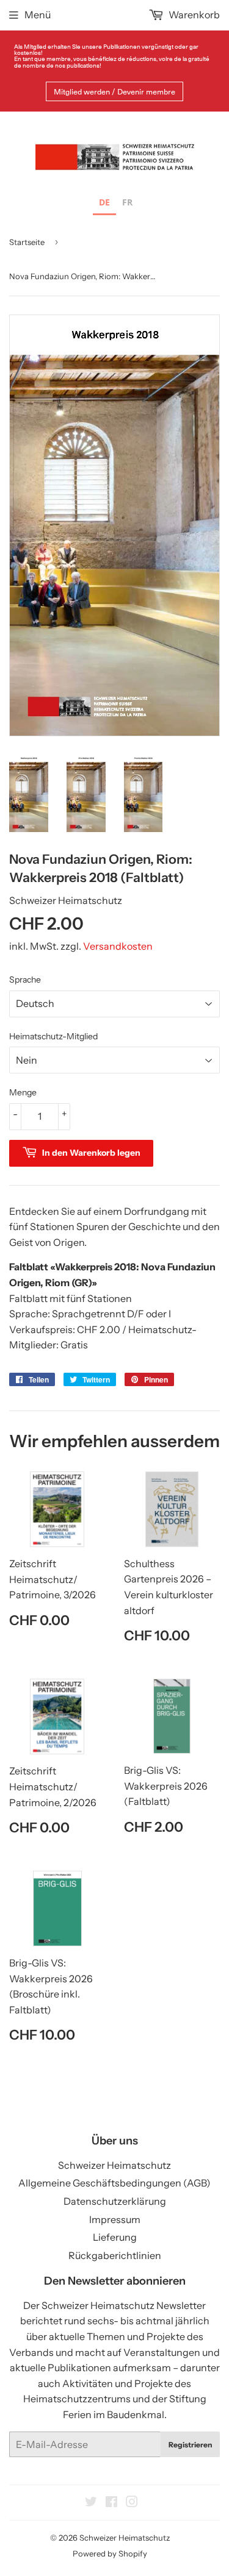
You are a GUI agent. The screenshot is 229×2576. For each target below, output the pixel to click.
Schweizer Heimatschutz (114, 2165)
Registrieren (190, 2445)
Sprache (25, 980)
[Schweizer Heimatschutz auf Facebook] (111, 2503)
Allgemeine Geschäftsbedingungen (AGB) (114, 2183)
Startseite (27, 242)
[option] (127, 204)
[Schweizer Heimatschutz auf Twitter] (91, 2503)
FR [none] (127, 202)
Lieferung (115, 2237)
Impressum (115, 2219)
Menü (38, 15)
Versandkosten (118, 946)
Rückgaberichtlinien (115, 2255)
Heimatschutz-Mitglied (53, 1036)
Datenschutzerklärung (115, 2201)
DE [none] (104, 202)
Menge (23, 1092)
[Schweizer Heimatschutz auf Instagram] (132, 2503)
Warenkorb (193, 15)
